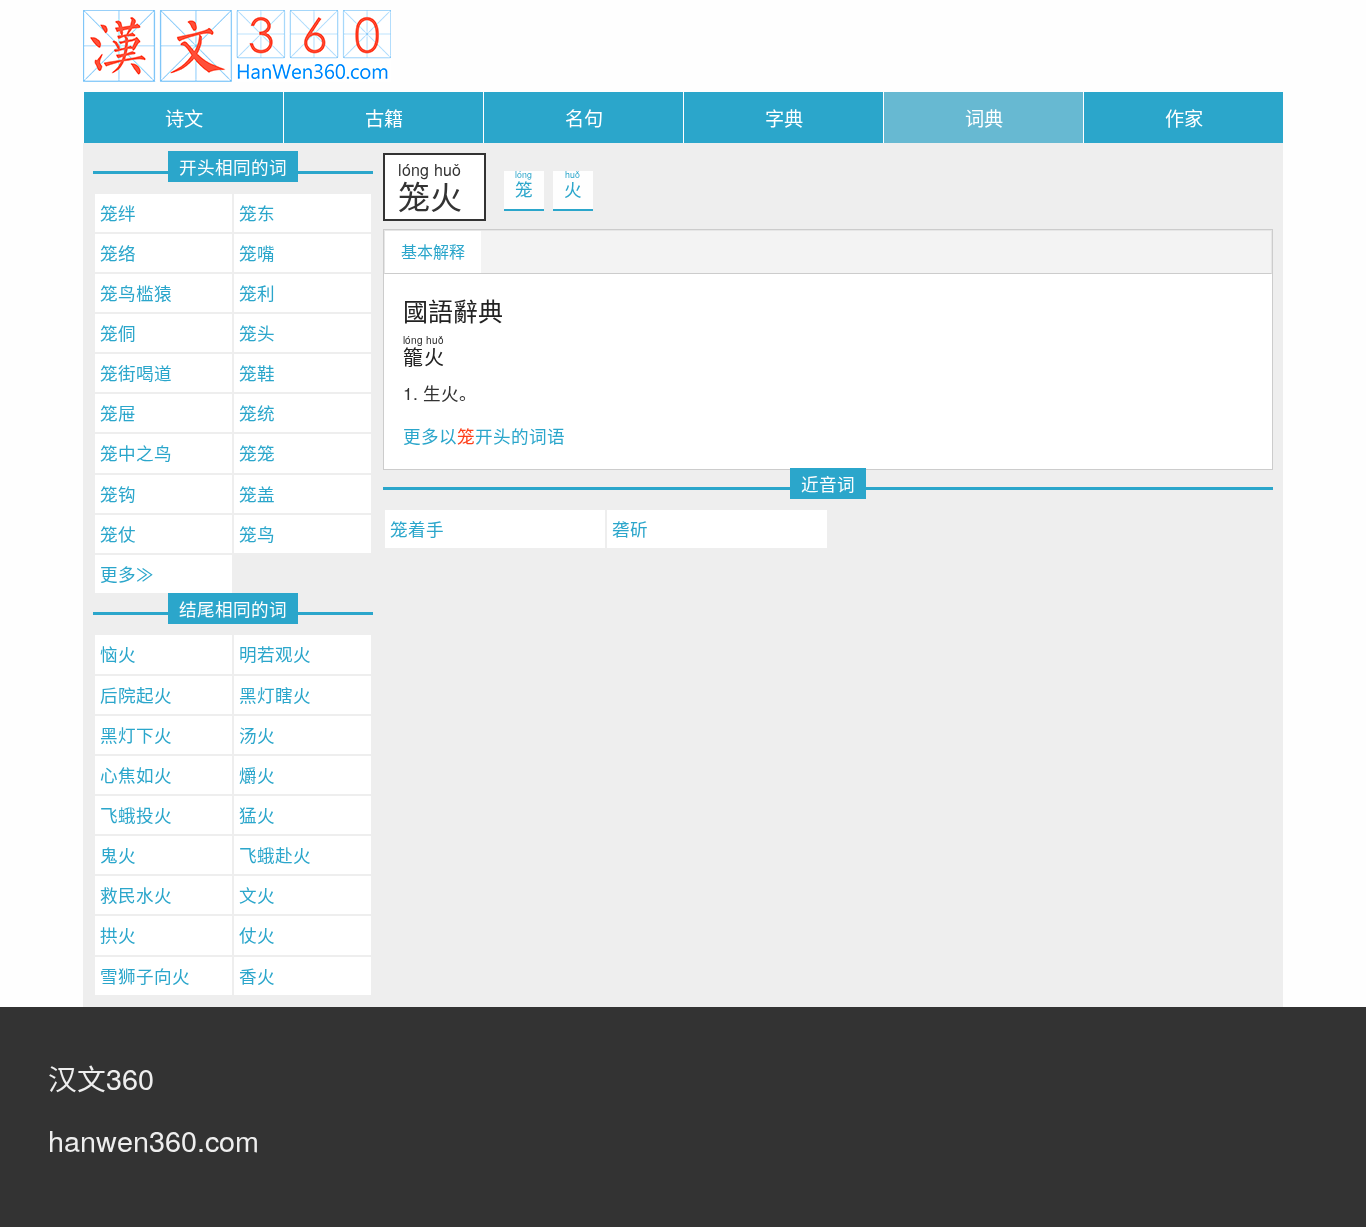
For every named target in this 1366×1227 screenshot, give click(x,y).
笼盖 (257, 493)
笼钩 (118, 493)
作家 (1184, 117)
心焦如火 (136, 774)
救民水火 (136, 894)
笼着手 (417, 528)
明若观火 (275, 653)
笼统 (257, 412)
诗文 (184, 117)
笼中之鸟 (136, 452)
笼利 (257, 292)
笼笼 (257, 452)
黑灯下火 (136, 734)
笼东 (257, 212)
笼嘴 (257, 252)
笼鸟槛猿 (136, 292)
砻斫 (630, 528)
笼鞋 (257, 372)
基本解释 (433, 251)
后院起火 (136, 694)
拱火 (118, 934)
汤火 (257, 734)
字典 (784, 117)
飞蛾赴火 (275, 854)
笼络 (118, 252)
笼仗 (118, 533)
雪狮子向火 (145, 975)
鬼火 (118, 854)
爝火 (257, 774)
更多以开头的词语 (484, 435)
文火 (257, 894)
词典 (984, 117)
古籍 (384, 117)
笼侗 (118, 332)
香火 (257, 975)
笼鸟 (257, 533)
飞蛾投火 (136, 814)
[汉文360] (237, 43)
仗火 (257, 934)
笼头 (257, 332)
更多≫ (127, 573)
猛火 (257, 814)
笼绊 (118, 212)
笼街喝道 (136, 372)
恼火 (118, 653)
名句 (584, 117)
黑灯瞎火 (275, 694)
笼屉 (118, 412)
